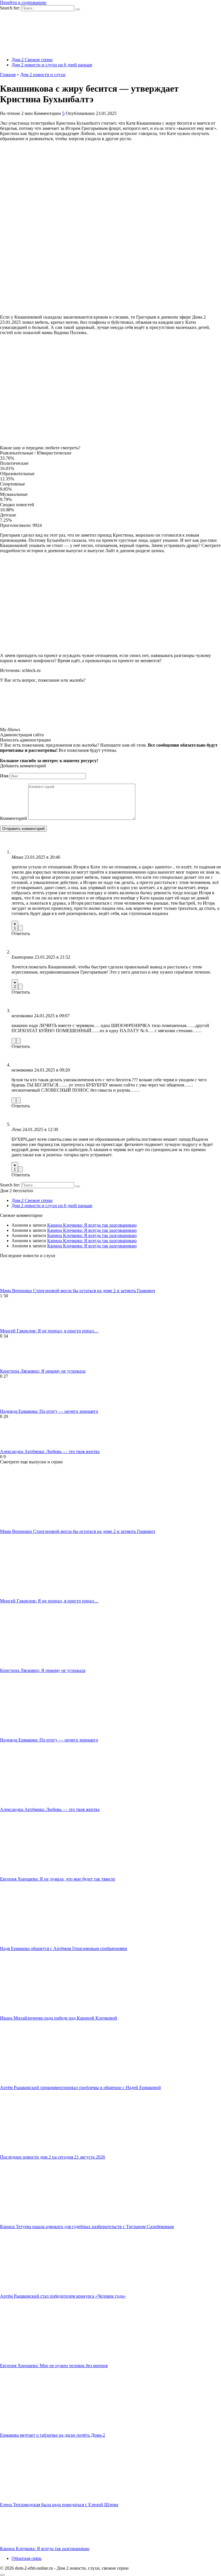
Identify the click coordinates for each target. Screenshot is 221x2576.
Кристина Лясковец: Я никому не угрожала (43, 1371)
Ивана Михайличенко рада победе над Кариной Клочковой (59, 2018)
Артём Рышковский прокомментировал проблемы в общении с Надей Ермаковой (80, 2087)
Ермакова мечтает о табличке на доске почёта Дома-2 (53, 2435)
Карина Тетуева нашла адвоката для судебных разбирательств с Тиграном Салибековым (87, 2227)
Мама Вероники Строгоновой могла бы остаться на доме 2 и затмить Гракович (78, 1291)
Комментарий (14, 818)
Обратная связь (26, 2558)
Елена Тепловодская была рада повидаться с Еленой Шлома (59, 2505)
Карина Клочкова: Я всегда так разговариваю (92, 1225)
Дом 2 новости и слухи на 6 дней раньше (52, 65)
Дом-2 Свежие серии (32, 60)
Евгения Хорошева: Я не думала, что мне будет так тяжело (58, 1879)
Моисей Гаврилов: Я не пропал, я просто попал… (49, 1331)
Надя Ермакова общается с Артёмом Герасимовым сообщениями (64, 1948)
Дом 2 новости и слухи (43, 75)
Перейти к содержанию (23, 2)
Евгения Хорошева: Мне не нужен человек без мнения (54, 2366)
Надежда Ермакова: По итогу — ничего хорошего (49, 1411)
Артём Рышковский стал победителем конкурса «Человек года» (63, 2296)
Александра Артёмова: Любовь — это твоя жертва (50, 1451)
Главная (8, 75)
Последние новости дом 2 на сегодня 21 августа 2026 (53, 2157)
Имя (4, 776)
